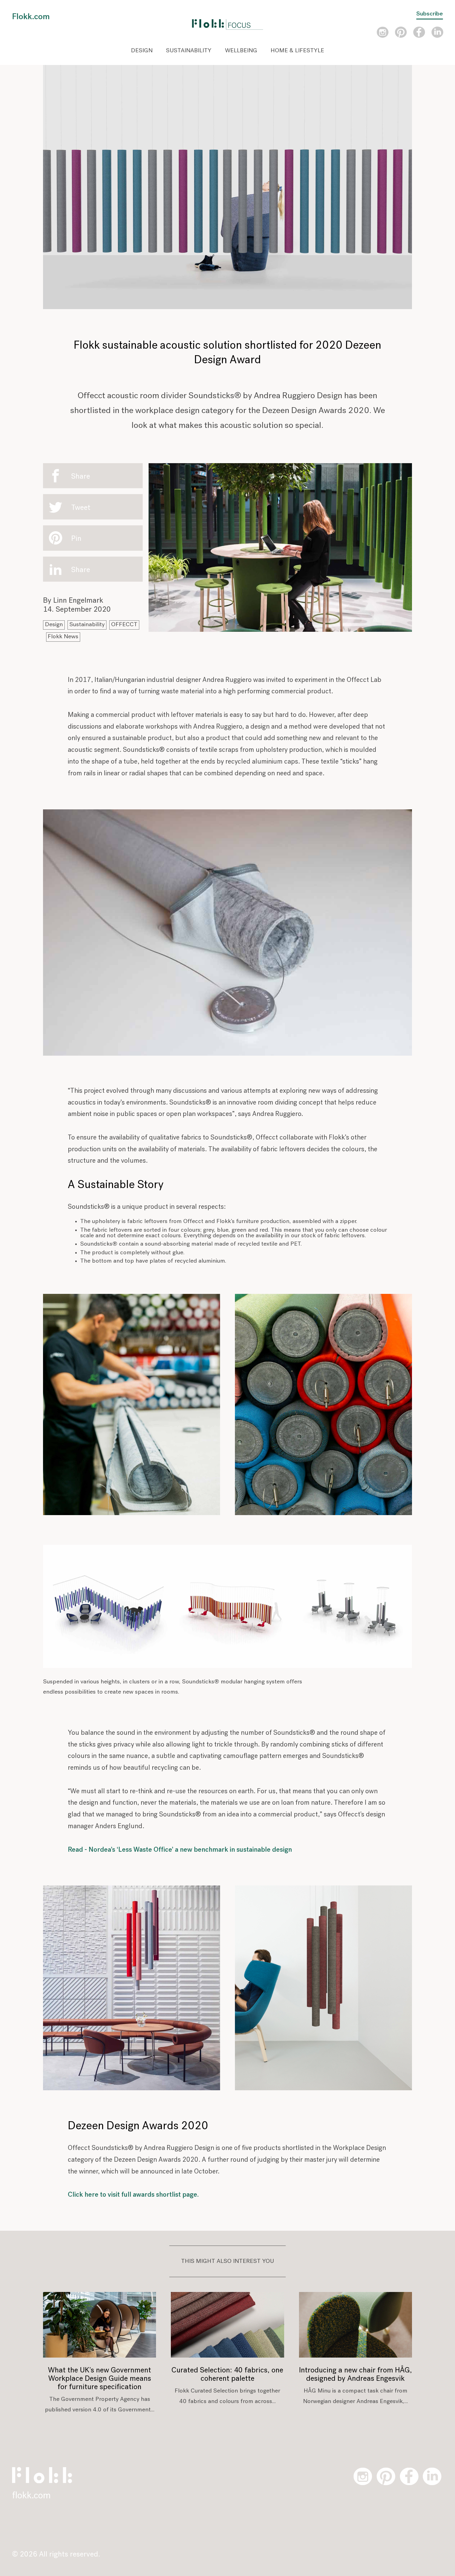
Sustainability (189, 51)
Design (142, 51)
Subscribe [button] (430, 14)
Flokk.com (31, 17)
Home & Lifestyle (297, 51)
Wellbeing (241, 51)
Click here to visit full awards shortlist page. (133, 2195)
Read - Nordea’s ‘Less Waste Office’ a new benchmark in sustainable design (180, 1850)
